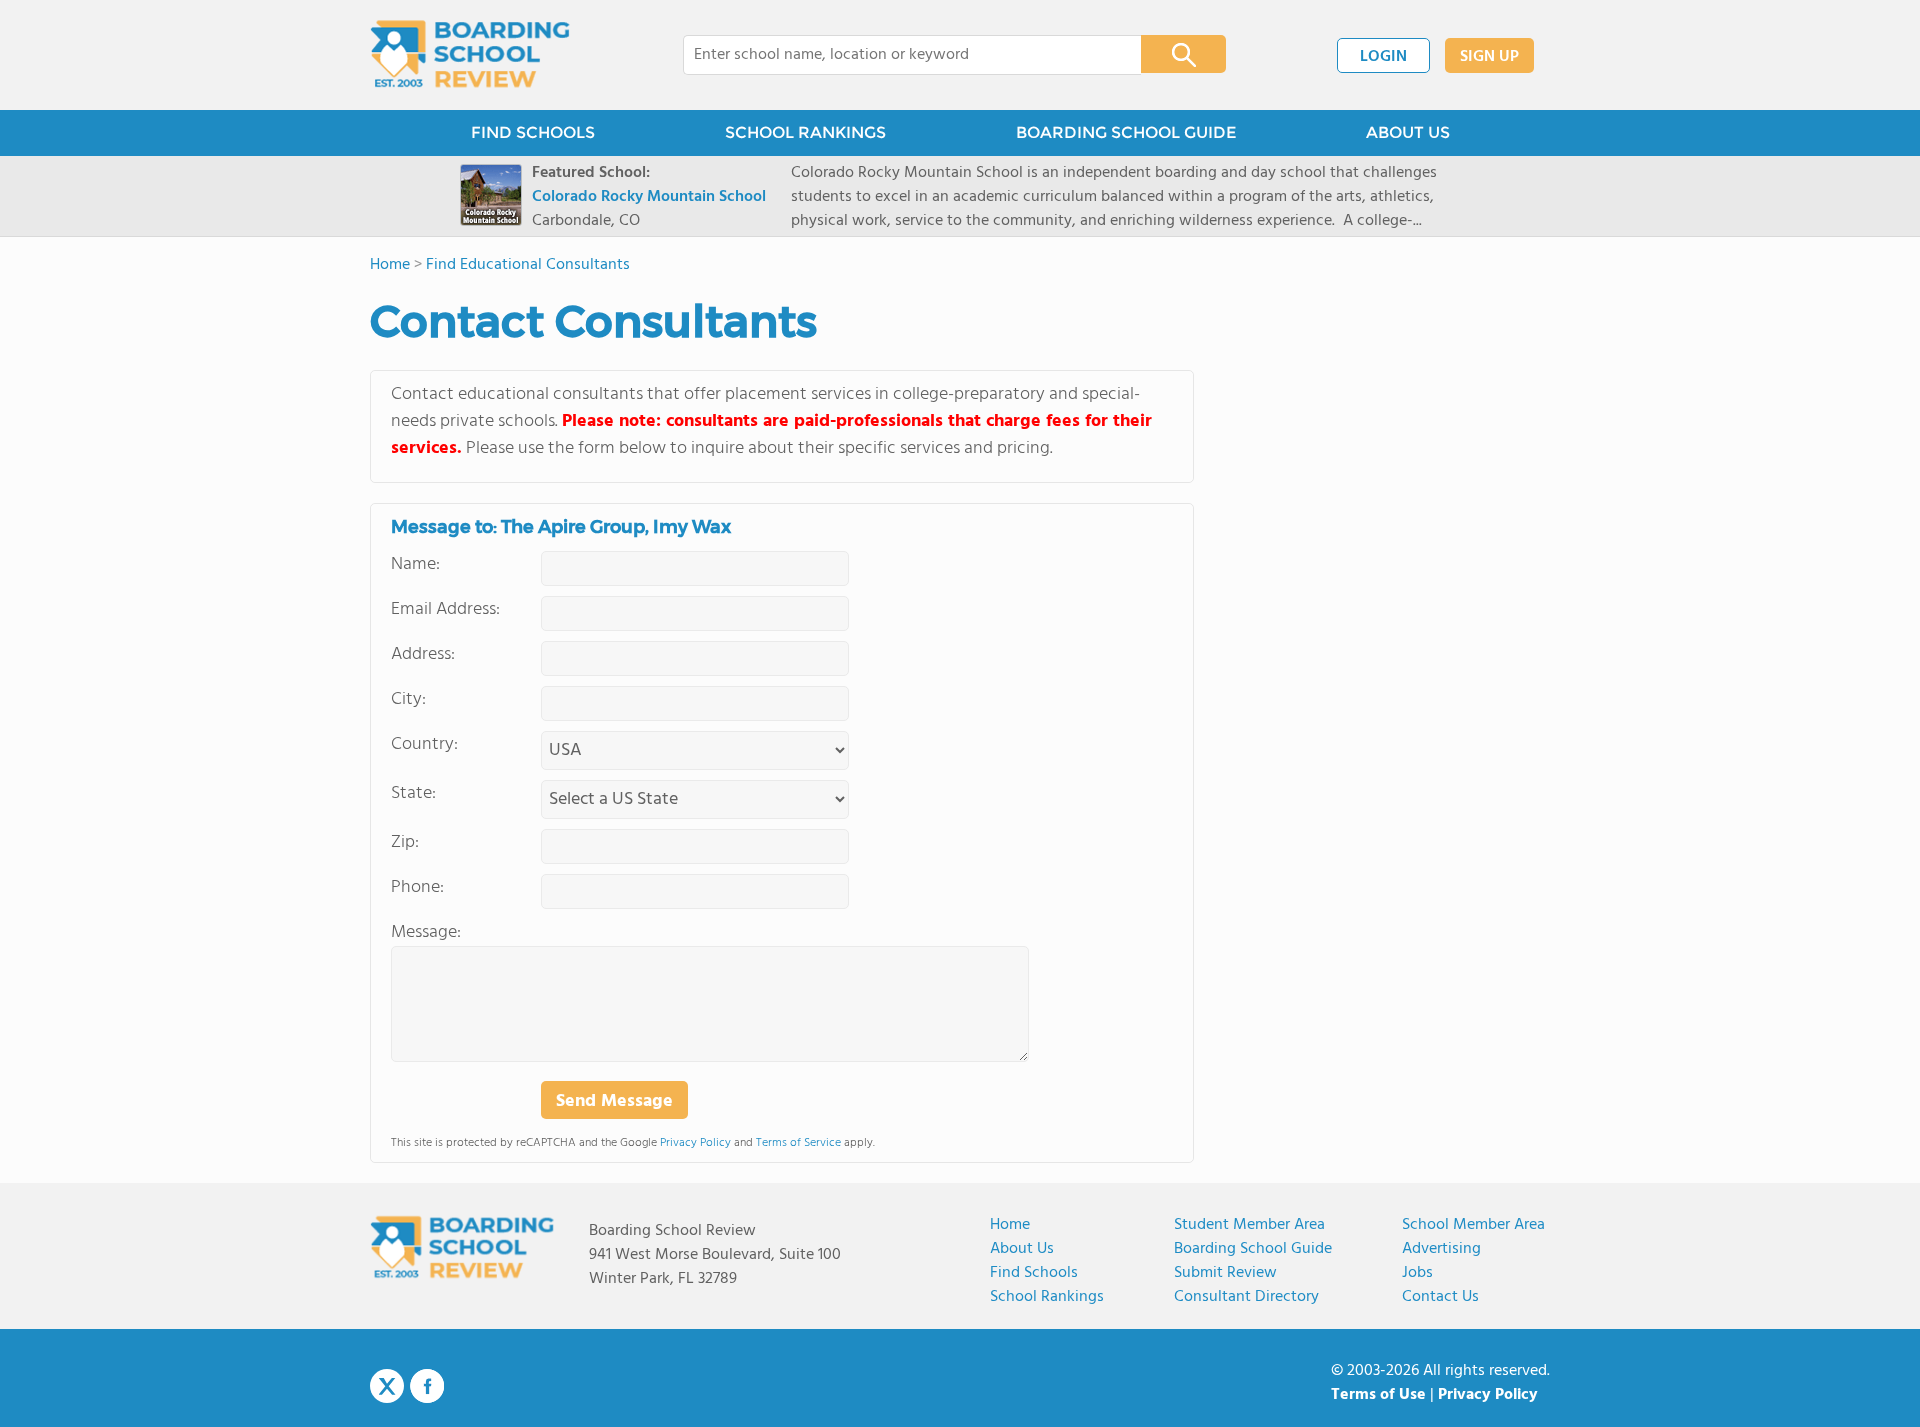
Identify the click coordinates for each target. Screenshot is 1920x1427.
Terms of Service (798, 1143)
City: (408, 699)
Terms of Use (1378, 1395)
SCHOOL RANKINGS (805, 132)
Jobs (1417, 1273)
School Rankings (1047, 1297)
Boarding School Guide (1253, 1249)
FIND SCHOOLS (533, 132)
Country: (424, 744)
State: (413, 793)
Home (1010, 1225)
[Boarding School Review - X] (387, 1387)
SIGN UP (1489, 57)
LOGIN (1383, 57)
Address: (423, 654)
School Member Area (1473, 1225)
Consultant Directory (1246, 1297)
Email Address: (445, 609)
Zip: (405, 842)
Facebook (427, 1386)
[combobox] (898, 55)
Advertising (1441, 1249)
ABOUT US (1408, 132)
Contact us (1440, 1297)
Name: (415, 564)
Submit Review (1225, 1273)
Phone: (417, 887)
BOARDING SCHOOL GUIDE (1126, 132)
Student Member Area (1249, 1225)
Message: (426, 932)
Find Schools (1034, 1273)
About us (1022, 1249)
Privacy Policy (695, 1143)
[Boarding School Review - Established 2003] (470, 55)
